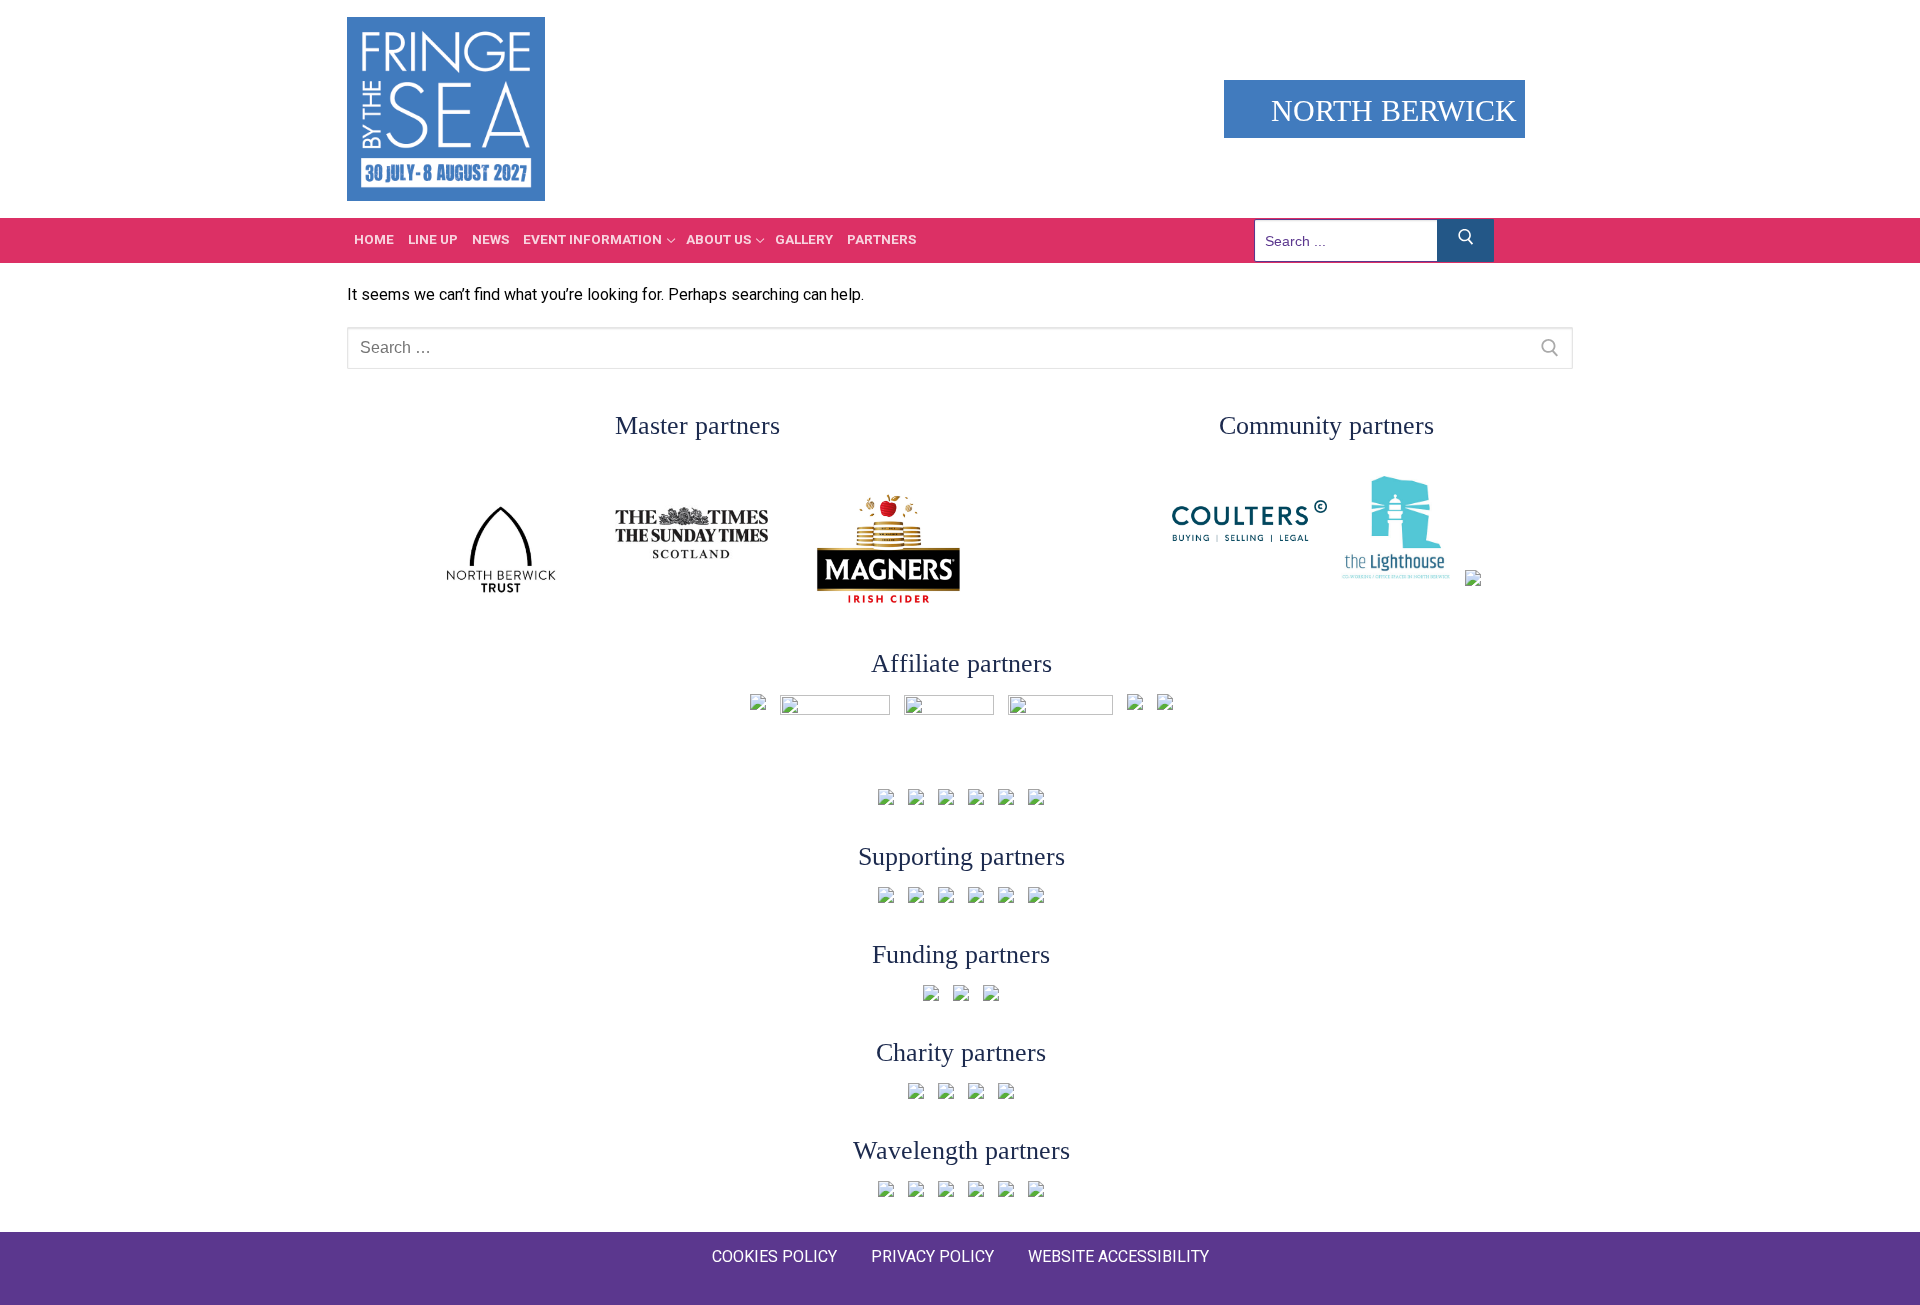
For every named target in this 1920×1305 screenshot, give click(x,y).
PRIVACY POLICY (932, 1256)
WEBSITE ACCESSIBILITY (1118, 1256)
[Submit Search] (1466, 240)
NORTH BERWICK (1390, 110)
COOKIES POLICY (774, 1256)
